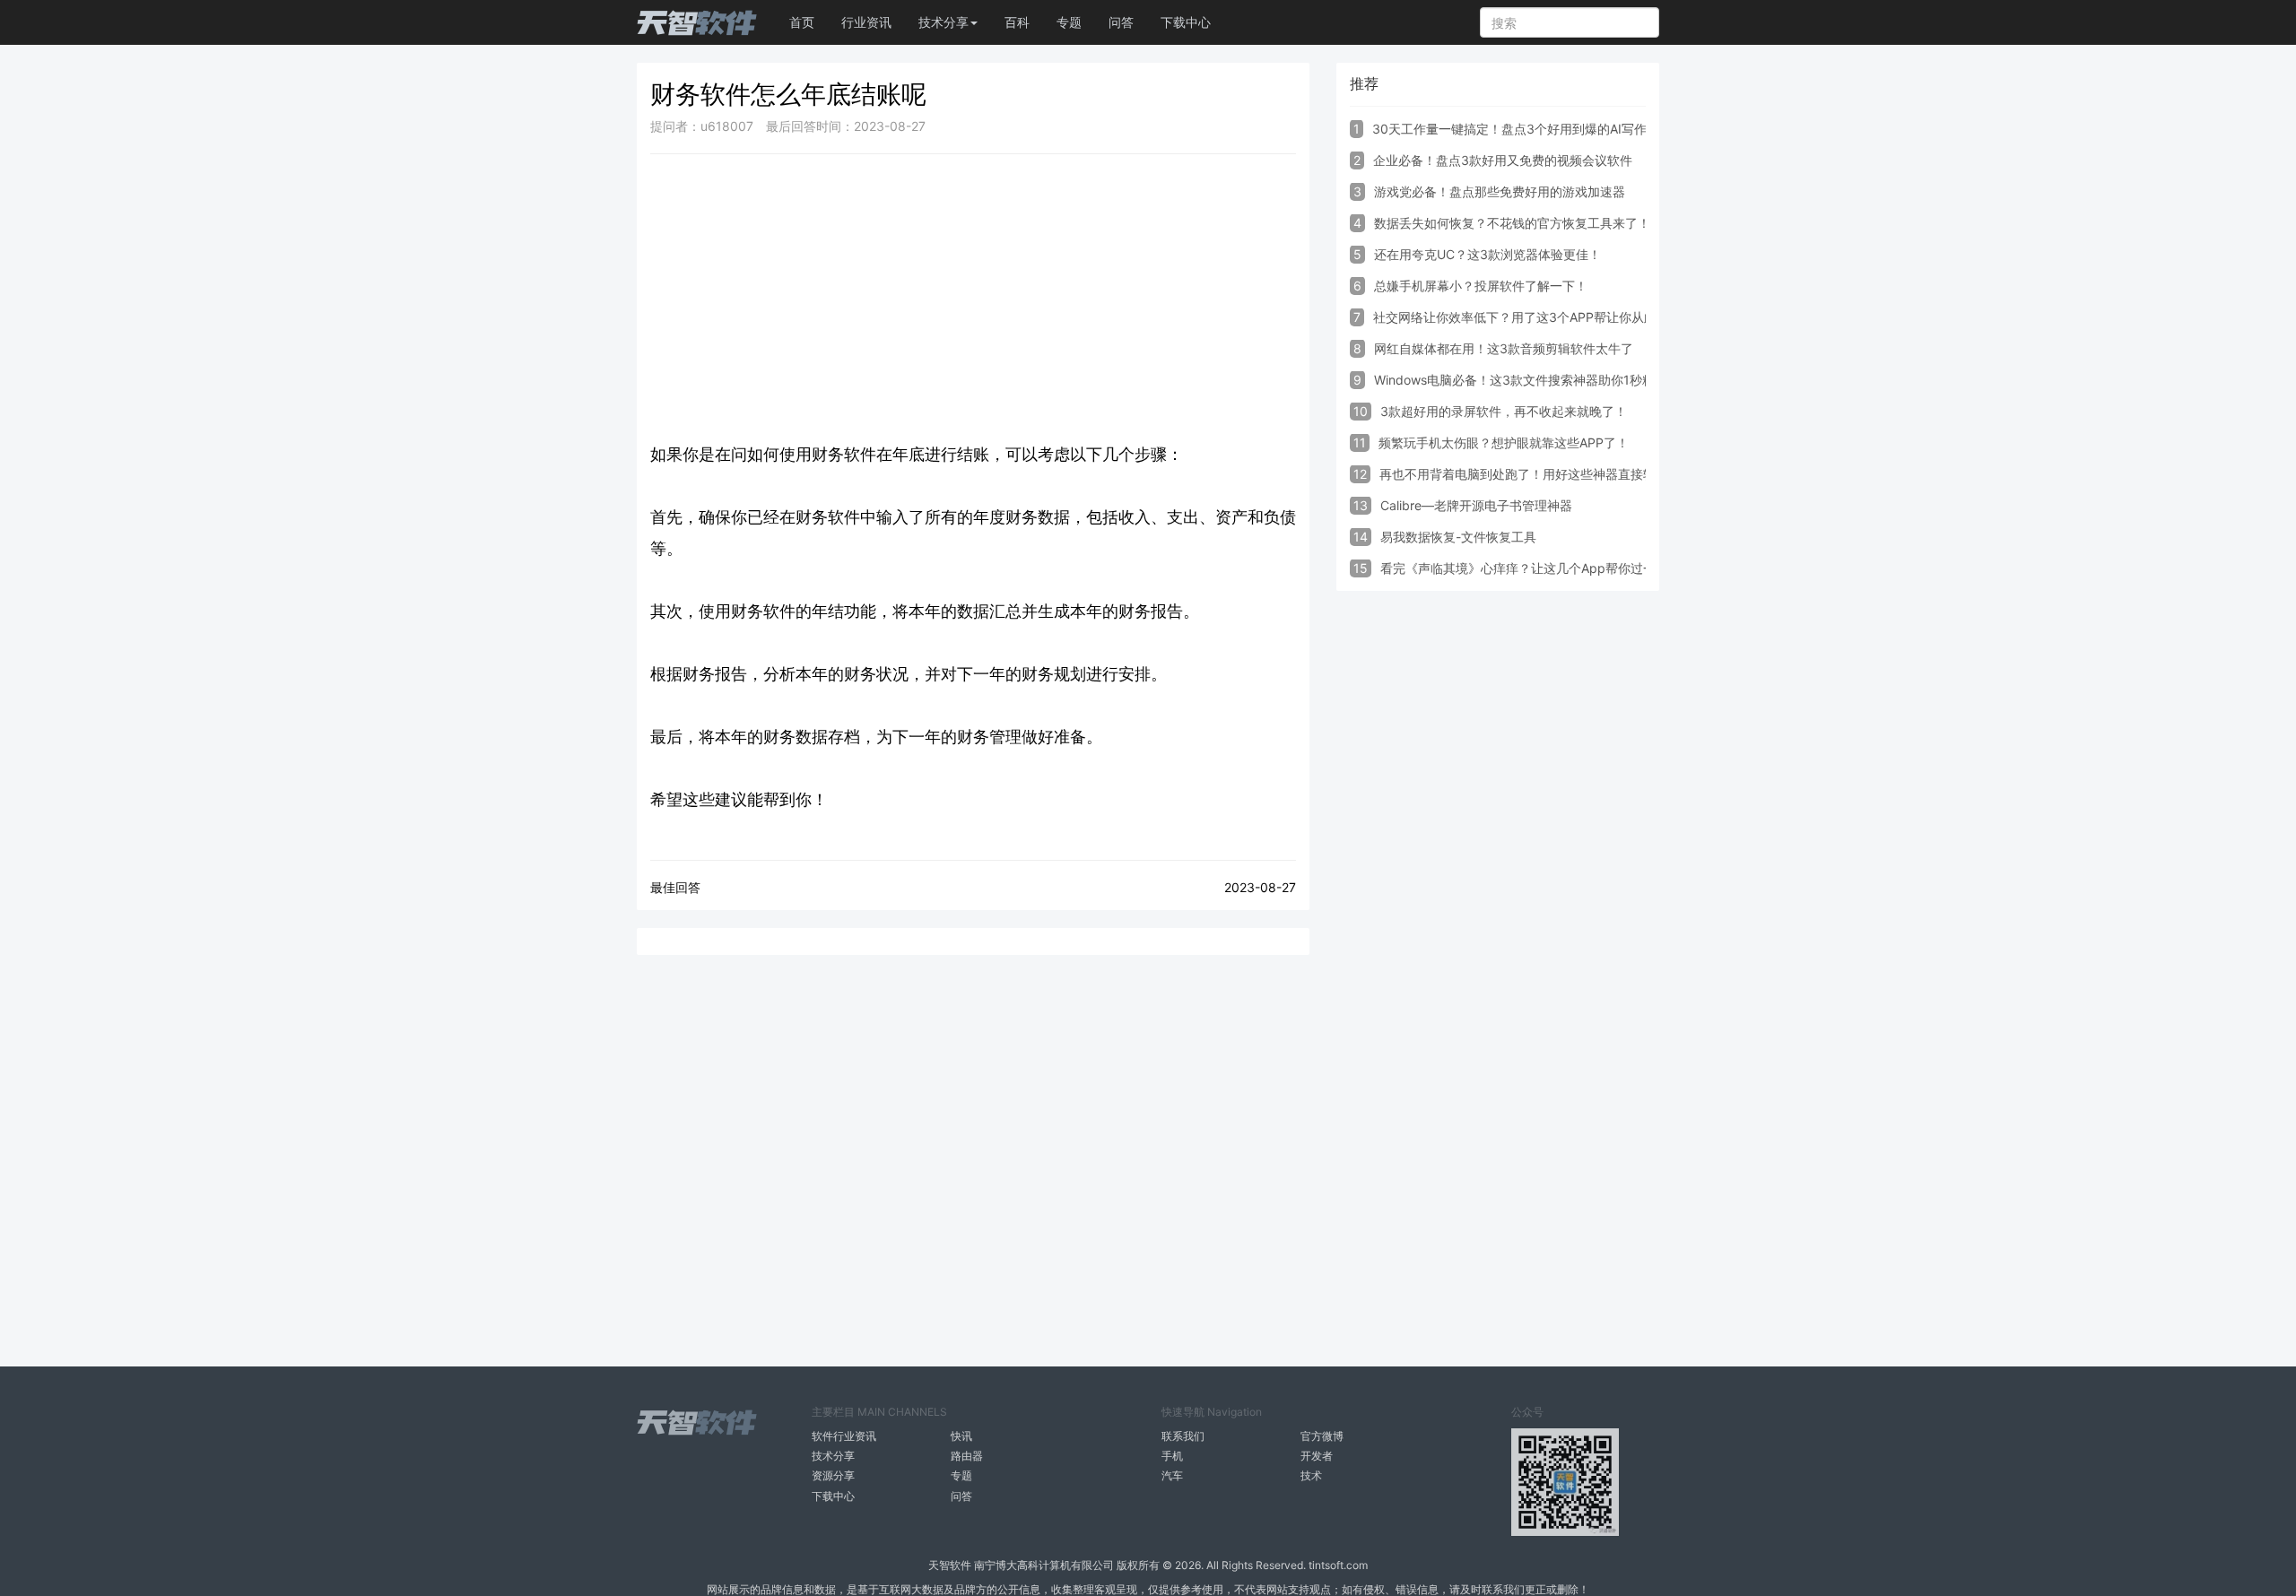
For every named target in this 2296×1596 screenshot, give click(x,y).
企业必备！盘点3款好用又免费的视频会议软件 (1503, 160)
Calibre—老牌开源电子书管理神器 (1476, 505)
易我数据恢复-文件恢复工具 (1458, 537)
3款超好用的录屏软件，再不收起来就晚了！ (1504, 411)
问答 (1121, 22)
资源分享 (833, 1475)
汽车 (1172, 1475)
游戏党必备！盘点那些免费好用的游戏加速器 (1500, 191)
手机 (1172, 1456)
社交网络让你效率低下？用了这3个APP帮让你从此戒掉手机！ (1546, 317)
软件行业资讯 (844, 1436)
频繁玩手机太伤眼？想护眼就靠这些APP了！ (1504, 442)
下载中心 (1186, 22)
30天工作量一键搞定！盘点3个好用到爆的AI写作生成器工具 (1541, 129)
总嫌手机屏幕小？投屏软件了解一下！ (1481, 286)
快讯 (961, 1436)
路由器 (967, 1456)
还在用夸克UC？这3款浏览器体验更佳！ (1487, 254)
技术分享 (833, 1456)
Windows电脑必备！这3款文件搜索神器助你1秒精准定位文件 (1546, 380)
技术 (1311, 1475)
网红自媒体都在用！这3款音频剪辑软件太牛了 (1504, 348)
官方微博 (1322, 1436)
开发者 (1317, 1456)
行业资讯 (866, 22)
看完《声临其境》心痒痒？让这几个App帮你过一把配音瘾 (1543, 568)
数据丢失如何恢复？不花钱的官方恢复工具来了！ (1512, 223)
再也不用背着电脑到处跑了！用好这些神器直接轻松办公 (1536, 474)
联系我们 (1183, 1436)
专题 (1069, 22)
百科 (1017, 22)
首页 (802, 22)
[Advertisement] (973, 298)
